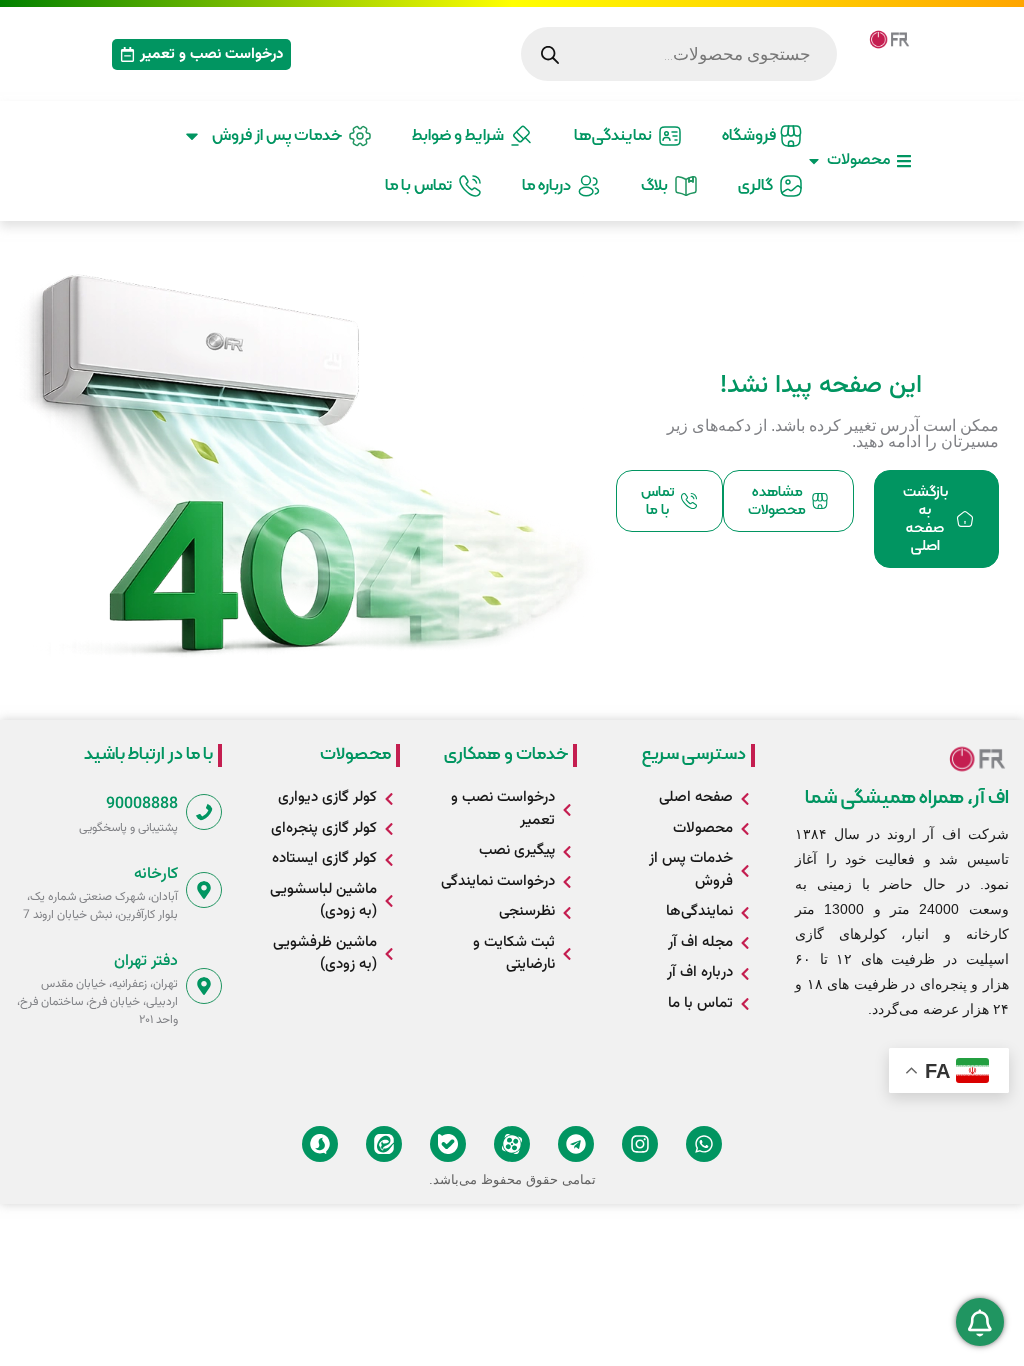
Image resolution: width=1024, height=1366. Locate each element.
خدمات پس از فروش (280, 136)
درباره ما (549, 186)
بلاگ (657, 186)
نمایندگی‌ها (616, 136)
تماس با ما (421, 186)
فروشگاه (750, 136)
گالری (758, 186)
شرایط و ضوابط (461, 136)
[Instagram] (640, 1144)
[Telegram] (576, 1144)
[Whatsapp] (704, 1144)
